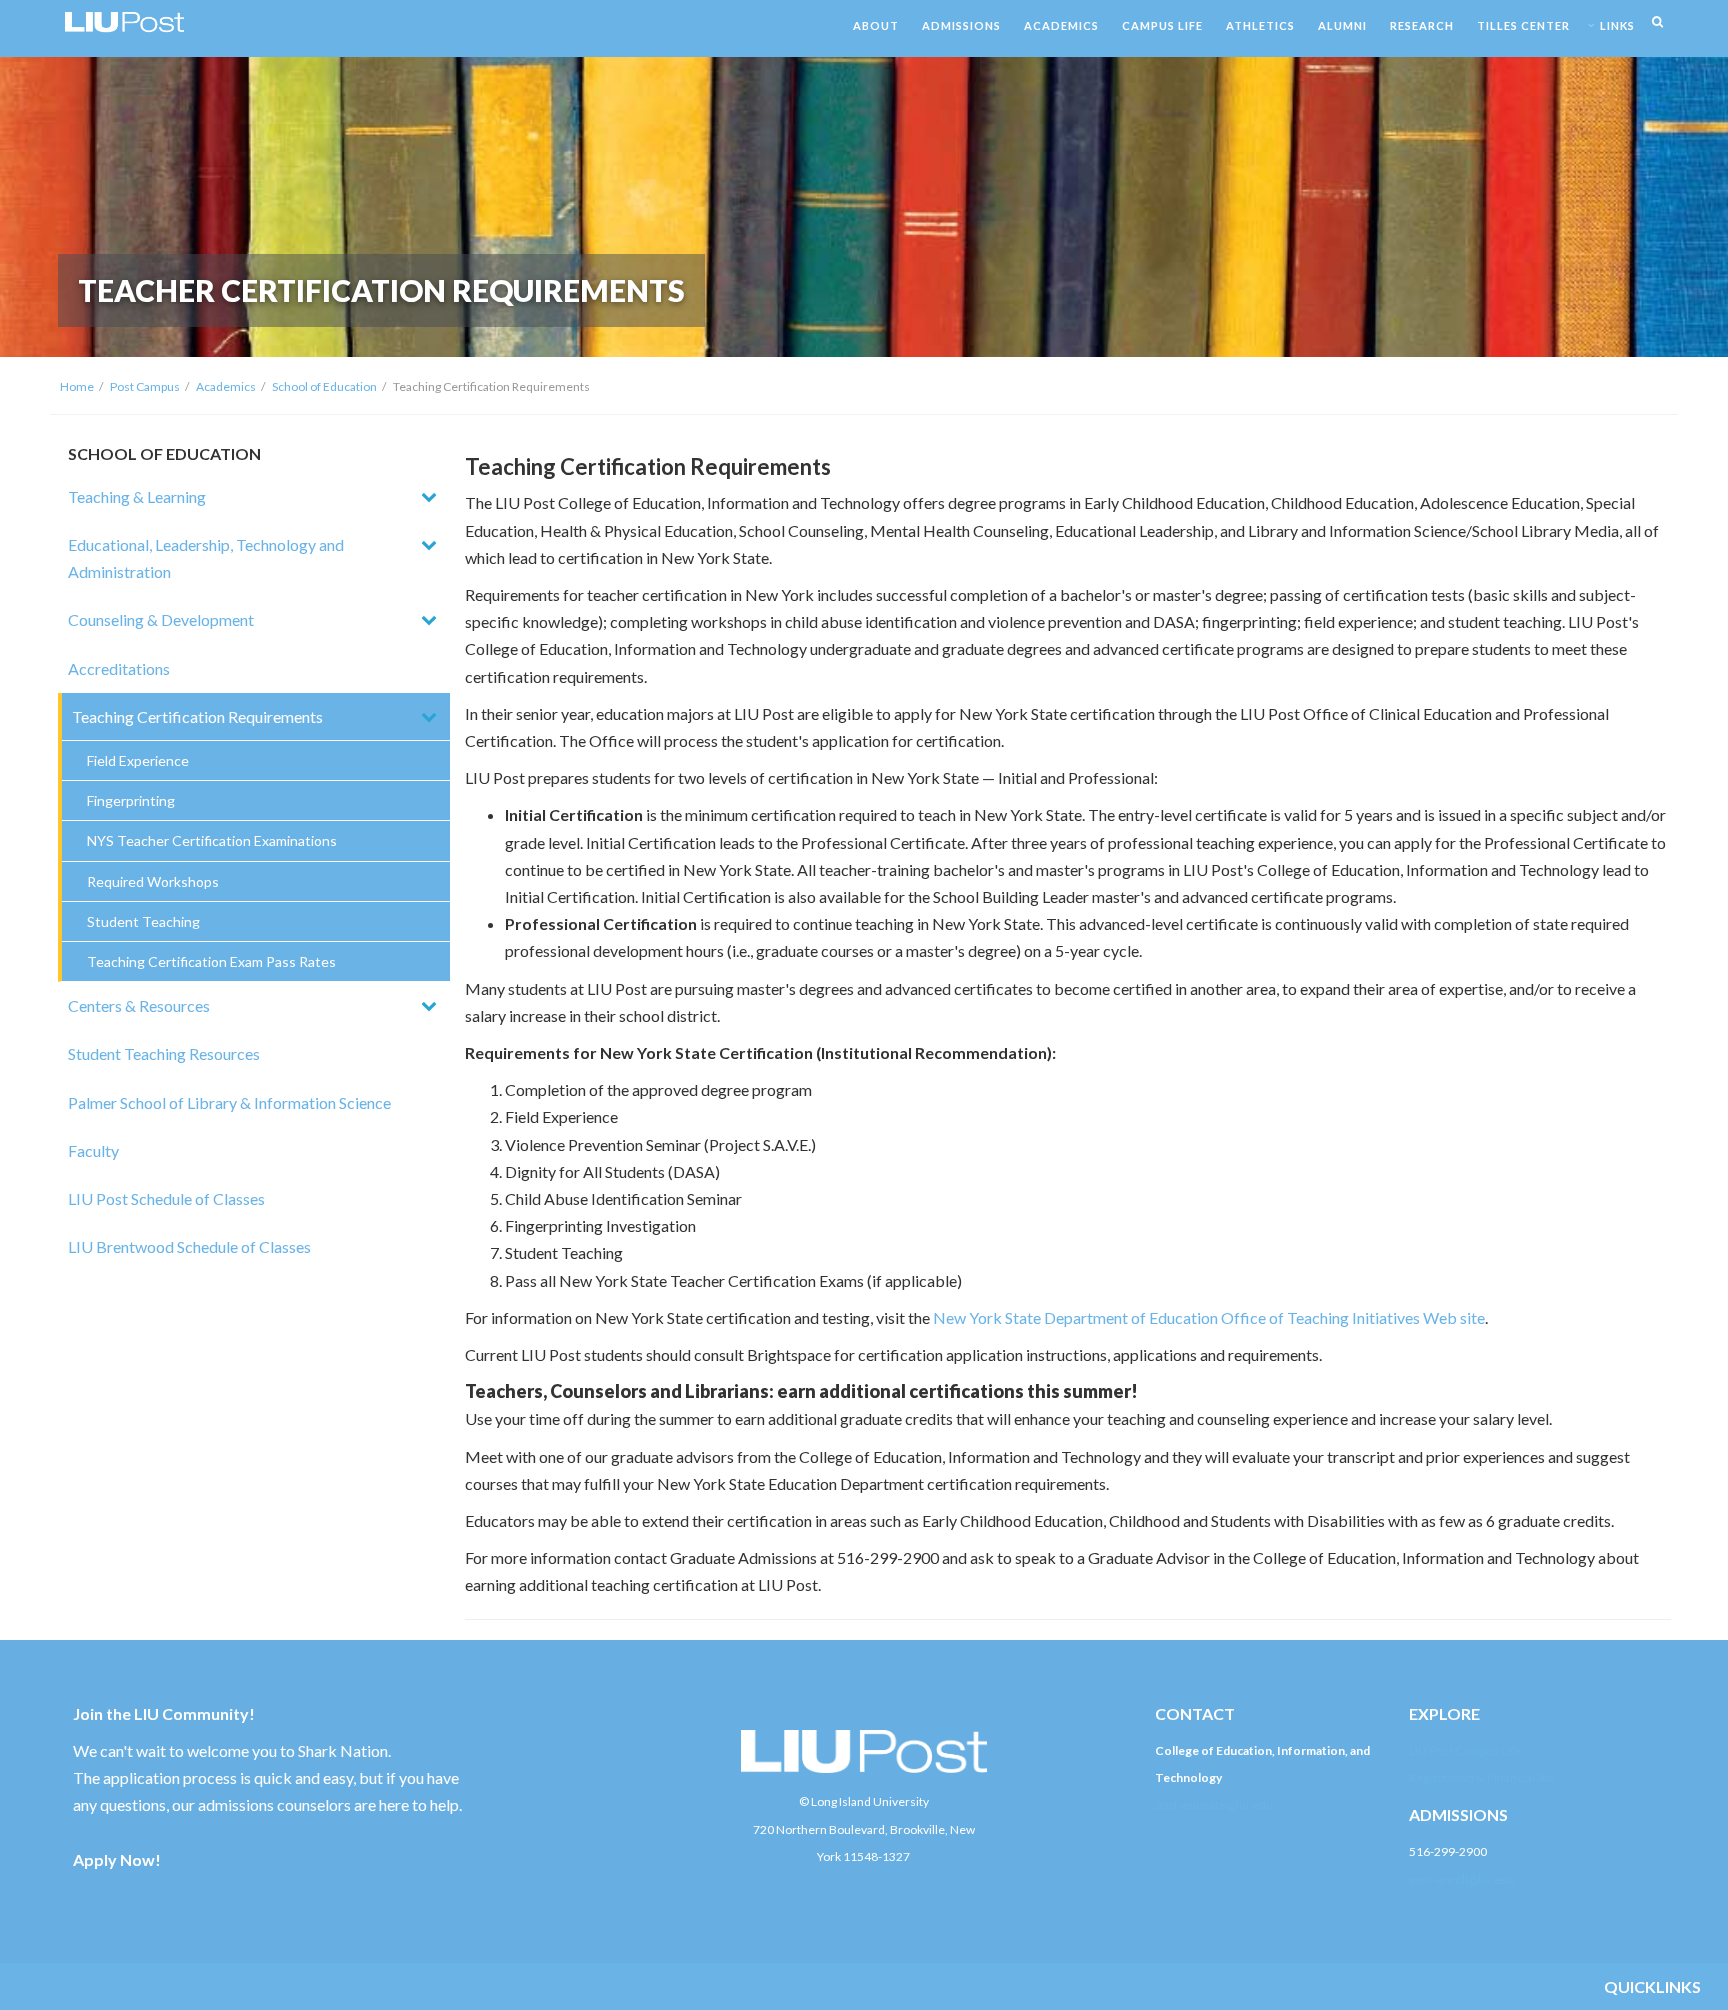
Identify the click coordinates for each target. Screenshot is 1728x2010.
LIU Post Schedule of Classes (166, 1198)
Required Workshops (153, 881)
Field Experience (138, 760)
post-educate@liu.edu (1214, 1804)
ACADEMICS (1061, 25)
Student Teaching (143, 921)
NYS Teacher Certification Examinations (212, 840)
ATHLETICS (1260, 25)
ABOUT (876, 25)
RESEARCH (1422, 25)
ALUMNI (1342, 25)
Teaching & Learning (137, 496)
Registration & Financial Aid (1482, 1777)
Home (77, 386)
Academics (226, 386)
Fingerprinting (131, 800)
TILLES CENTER (1523, 25)
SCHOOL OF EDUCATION (164, 453)
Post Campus (145, 386)
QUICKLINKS (1652, 1986)
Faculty (93, 1150)
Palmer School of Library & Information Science (229, 1102)
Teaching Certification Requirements (197, 716)
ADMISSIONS (961, 25)
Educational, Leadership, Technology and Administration (206, 558)
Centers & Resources (139, 1005)
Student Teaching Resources (164, 1053)
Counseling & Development (161, 619)
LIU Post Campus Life (1465, 1750)
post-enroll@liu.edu (1462, 1879)
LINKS (1617, 25)
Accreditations (119, 668)
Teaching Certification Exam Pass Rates (211, 961)
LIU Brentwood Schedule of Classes (189, 1246)
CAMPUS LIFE (1162, 25)
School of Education (324, 386)
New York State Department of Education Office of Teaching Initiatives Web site (1209, 1317)
